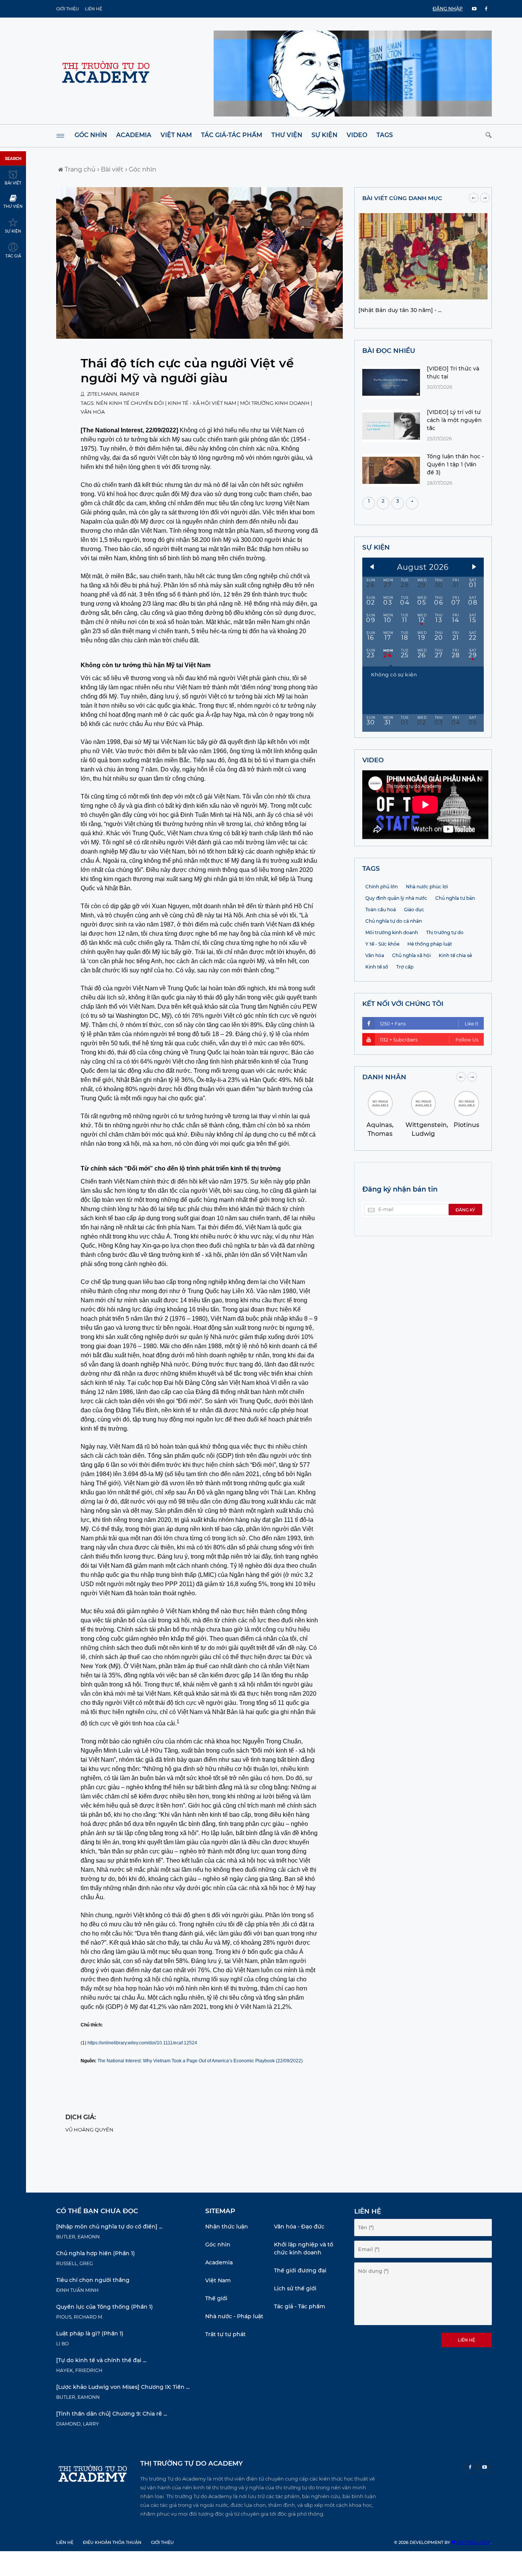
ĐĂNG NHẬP (448, 9)
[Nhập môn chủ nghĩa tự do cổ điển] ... (109, 2227)
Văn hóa (93, 412)
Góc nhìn (91, 135)
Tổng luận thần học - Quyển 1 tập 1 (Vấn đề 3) (455, 464)
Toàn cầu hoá (381, 910)
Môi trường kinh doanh (275, 403)
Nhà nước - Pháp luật (234, 2316)
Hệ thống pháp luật (430, 944)
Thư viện (287, 135)
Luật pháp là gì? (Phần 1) (90, 2333)
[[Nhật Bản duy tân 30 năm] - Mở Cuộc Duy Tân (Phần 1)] (423, 297)
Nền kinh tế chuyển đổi (130, 403)
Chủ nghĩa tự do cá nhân (394, 921)
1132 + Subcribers (429, 1040)
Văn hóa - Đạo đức (299, 2227)
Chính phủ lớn (382, 887)
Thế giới (216, 2298)
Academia (134, 135)
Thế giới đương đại (300, 2270)
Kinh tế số (377, 967)
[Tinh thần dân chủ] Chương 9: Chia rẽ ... (112, 2414)
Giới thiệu (68, 9)
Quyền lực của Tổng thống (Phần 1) (105, 2307)
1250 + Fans (429, 1024)
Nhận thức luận (227, 2227)
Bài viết (111, 169)
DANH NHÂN (384, 1077)
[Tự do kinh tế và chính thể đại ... (101, 2360)
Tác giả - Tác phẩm (300, 2306)
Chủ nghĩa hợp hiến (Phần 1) (96, 2253)
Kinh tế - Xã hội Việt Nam (202, 403)
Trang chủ (79, 169)
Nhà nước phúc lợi (427, 887)
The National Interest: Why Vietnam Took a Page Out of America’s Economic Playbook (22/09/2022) (200, 2061)
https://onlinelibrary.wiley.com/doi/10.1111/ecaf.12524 (142, 2043)
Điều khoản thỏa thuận (112, 2542)
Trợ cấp (405, 967)
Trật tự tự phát (225, 2334)
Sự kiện (324, 135)
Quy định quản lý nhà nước (396, 898)
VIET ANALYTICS (473, 2542)
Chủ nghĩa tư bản (455, 898)
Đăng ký (465, 1210)
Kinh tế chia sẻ (455, 955)
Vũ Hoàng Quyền (89, 2130)
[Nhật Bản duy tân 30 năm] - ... (400, 310)
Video (357, 135)
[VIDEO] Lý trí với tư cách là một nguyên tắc (454, 420)
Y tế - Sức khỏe (382, 944)
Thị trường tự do (445, 932)
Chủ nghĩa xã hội (411, 955)
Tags (385, 135)
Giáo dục (414, 910)
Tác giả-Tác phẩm (232, 135)
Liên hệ (93, 9)
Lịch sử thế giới (295, 2288)
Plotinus (466, 1125)
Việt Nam (176, 135)
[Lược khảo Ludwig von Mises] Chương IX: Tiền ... (123, 2387)
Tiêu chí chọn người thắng (93, 2280)
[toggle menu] (60, 136)
